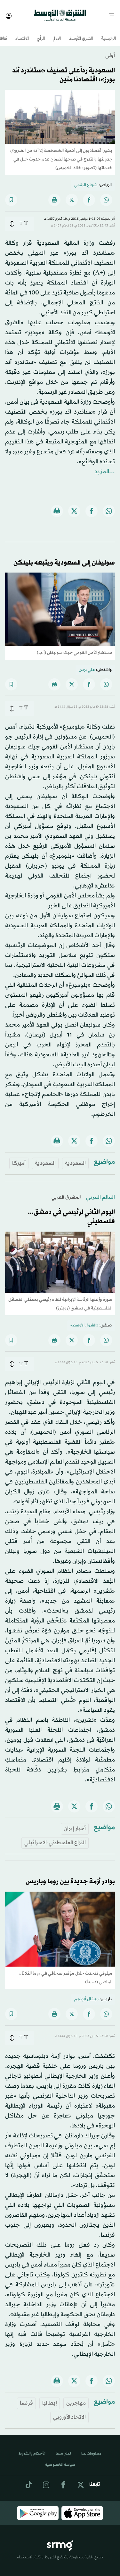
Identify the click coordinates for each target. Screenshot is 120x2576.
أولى (110, 50)
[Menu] (114, 13)
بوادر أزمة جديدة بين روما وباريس (70, 1876)
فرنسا (26, 2397)
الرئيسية (108, 33)
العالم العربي (100, 1192)
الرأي (41, 33)
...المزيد (105, 466)
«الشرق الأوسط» (84, 1320)
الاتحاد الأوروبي (69, 2411)
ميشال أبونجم (86, 1994)
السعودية (75, 1157)
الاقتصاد (22, 33)
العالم (57, 33)
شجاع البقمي (86, 179)
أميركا (19, 1157)
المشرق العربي (66, 1192)
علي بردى (87, 664)
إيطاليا (50, 2397)
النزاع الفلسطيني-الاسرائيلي (55, 1837)
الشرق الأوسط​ (81, 33)
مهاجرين (76, 2397)
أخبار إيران (75, 1823)
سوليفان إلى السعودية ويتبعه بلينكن (64, 557)
